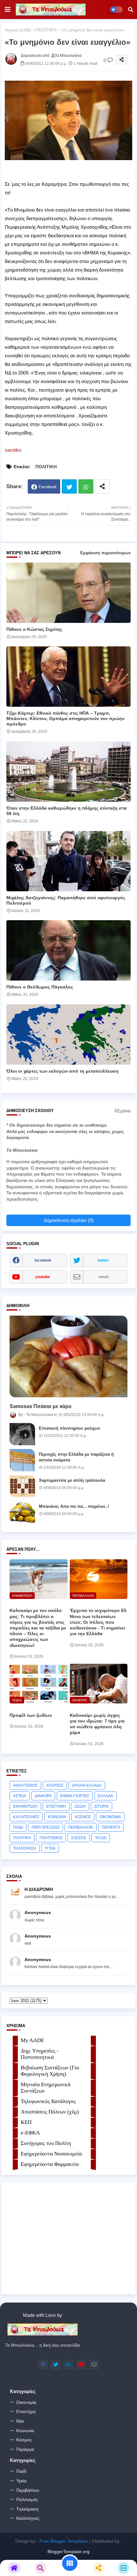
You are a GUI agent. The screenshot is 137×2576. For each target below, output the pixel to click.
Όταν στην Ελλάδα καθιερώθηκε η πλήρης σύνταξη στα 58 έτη (67, 811)
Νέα (20, 2421)
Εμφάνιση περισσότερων (105, 553)
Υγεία (21, 2481)
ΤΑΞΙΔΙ (101, 1838)
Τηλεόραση (27, 2509)
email (103, 1277)
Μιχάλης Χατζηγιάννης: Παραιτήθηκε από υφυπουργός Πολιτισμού (66, 900)
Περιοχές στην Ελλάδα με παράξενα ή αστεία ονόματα (76, 1457)
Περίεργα (25, 2449)
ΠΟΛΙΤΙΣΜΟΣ (51, 1838)
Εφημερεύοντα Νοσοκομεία (51, 2154)
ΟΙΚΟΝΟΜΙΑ (110, 1817)
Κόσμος (24, 2440)
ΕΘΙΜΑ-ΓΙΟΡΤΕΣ (75, 1796)
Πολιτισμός (27, 2499)
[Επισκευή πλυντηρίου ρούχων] (22, 1434)
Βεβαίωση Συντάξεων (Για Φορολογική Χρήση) (50, 2071)
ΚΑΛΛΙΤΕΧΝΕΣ (26, 1817)
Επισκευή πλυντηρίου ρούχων (69, 1428)
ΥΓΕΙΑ (50, 1848)
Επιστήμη (26, 2411)
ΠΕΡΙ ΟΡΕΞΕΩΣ (46, 1827)
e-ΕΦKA (30, 2133)
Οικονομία (26, 2402)
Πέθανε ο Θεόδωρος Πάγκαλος (40, 987)
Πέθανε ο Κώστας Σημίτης (34, 629)
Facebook (48, 487)
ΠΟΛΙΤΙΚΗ (46, 30)
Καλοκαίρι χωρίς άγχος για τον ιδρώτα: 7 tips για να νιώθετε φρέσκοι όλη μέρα (97, 1724)
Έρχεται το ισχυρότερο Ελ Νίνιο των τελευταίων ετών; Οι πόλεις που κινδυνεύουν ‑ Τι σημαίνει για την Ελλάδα (98, 1622)
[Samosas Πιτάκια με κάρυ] (68, 1356)
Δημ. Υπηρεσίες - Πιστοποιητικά (40, 2054)
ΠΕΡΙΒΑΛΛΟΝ (81, 1827)
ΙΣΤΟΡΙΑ (101, 1806)
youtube (43, 1277)
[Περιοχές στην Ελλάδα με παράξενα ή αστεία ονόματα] (22, 1460)
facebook (43, 1260)
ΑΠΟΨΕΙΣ (55, 1785)
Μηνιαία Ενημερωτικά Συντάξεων (46, 2088)
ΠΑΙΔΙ (18, 1827)
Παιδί (21, 2471)
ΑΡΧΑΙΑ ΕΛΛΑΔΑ (87, 1785)
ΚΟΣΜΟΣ (83, 1817)
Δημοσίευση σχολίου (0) (69, 1220)
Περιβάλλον (28, 2490)
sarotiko (13, 450)
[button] (131, 10)
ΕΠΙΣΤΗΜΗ (56, 1806)
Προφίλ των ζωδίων (31, 1715)
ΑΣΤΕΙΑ (20, 1796)
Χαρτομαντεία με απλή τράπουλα (72, 1480)
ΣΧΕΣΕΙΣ (79, 1838)
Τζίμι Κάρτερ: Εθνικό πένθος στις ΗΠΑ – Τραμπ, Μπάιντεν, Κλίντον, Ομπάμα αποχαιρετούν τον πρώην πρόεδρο (65, 718)
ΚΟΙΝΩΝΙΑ (57, 1817)
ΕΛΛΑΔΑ (105, 1796)
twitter (103, 1260)
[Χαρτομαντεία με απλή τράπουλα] (22, 1486)
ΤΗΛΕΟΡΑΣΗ (25, 1848)
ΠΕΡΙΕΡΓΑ (111, 1827)
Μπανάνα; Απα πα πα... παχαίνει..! (74, 1506)
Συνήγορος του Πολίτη (46, 2143)
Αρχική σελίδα (18, 30)
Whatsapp (86, 486)
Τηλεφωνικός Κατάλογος (48, 2101)
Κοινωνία (25, 2431)
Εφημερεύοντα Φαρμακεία (50, 2164)
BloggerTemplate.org (68, 2552)
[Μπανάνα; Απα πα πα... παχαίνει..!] (22, 1512)
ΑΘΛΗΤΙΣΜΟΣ (25, 1785)
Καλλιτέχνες (28, 2518)
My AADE (32, 2040)
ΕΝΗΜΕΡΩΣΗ (25, 1806)
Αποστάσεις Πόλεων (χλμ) (50, 2112)
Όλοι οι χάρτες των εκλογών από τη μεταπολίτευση (62, 1071)
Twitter (69, 486)
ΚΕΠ (26, 2122)
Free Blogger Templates (64, 2541)
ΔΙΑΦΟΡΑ (43, 1796)
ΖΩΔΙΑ (80, 1806)
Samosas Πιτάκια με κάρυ (40, 1406)
